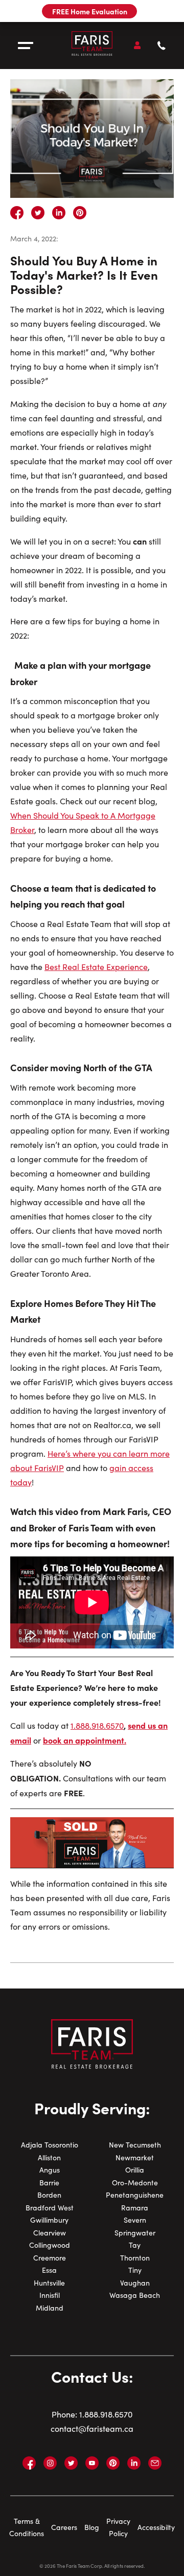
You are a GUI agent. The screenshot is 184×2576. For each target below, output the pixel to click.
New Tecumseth (135, 2145)
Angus (50, 2170)
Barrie (49, 2183)
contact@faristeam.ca (92, 2428)
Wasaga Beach (135, 2295)
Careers (64, 2527)
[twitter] (38, 213)
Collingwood (50, 2245)
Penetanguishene (135, 2195)
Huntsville (49, 2283)
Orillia (135, 2170)
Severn (135, 2220)
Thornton (135, 2258)
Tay (135, 2245)
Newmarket (135, 2157)
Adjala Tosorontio (50, 2145)
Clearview (50, 2233)
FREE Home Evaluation (90, 11)
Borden (49, 2195)
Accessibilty (156, 2527)
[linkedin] (59, 213)
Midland (50, 2308)
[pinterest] (80, 213)
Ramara (135, 2208)
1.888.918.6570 (106, 2414)
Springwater (135, 2233)
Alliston (49, 2157)
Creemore (50, 2258)
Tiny (135, 2270)
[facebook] (17, 213)
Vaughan (135, 2283)
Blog (92, 2527)
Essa (49, 2270)
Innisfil (50, 2295)
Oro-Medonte (135, 2183)
